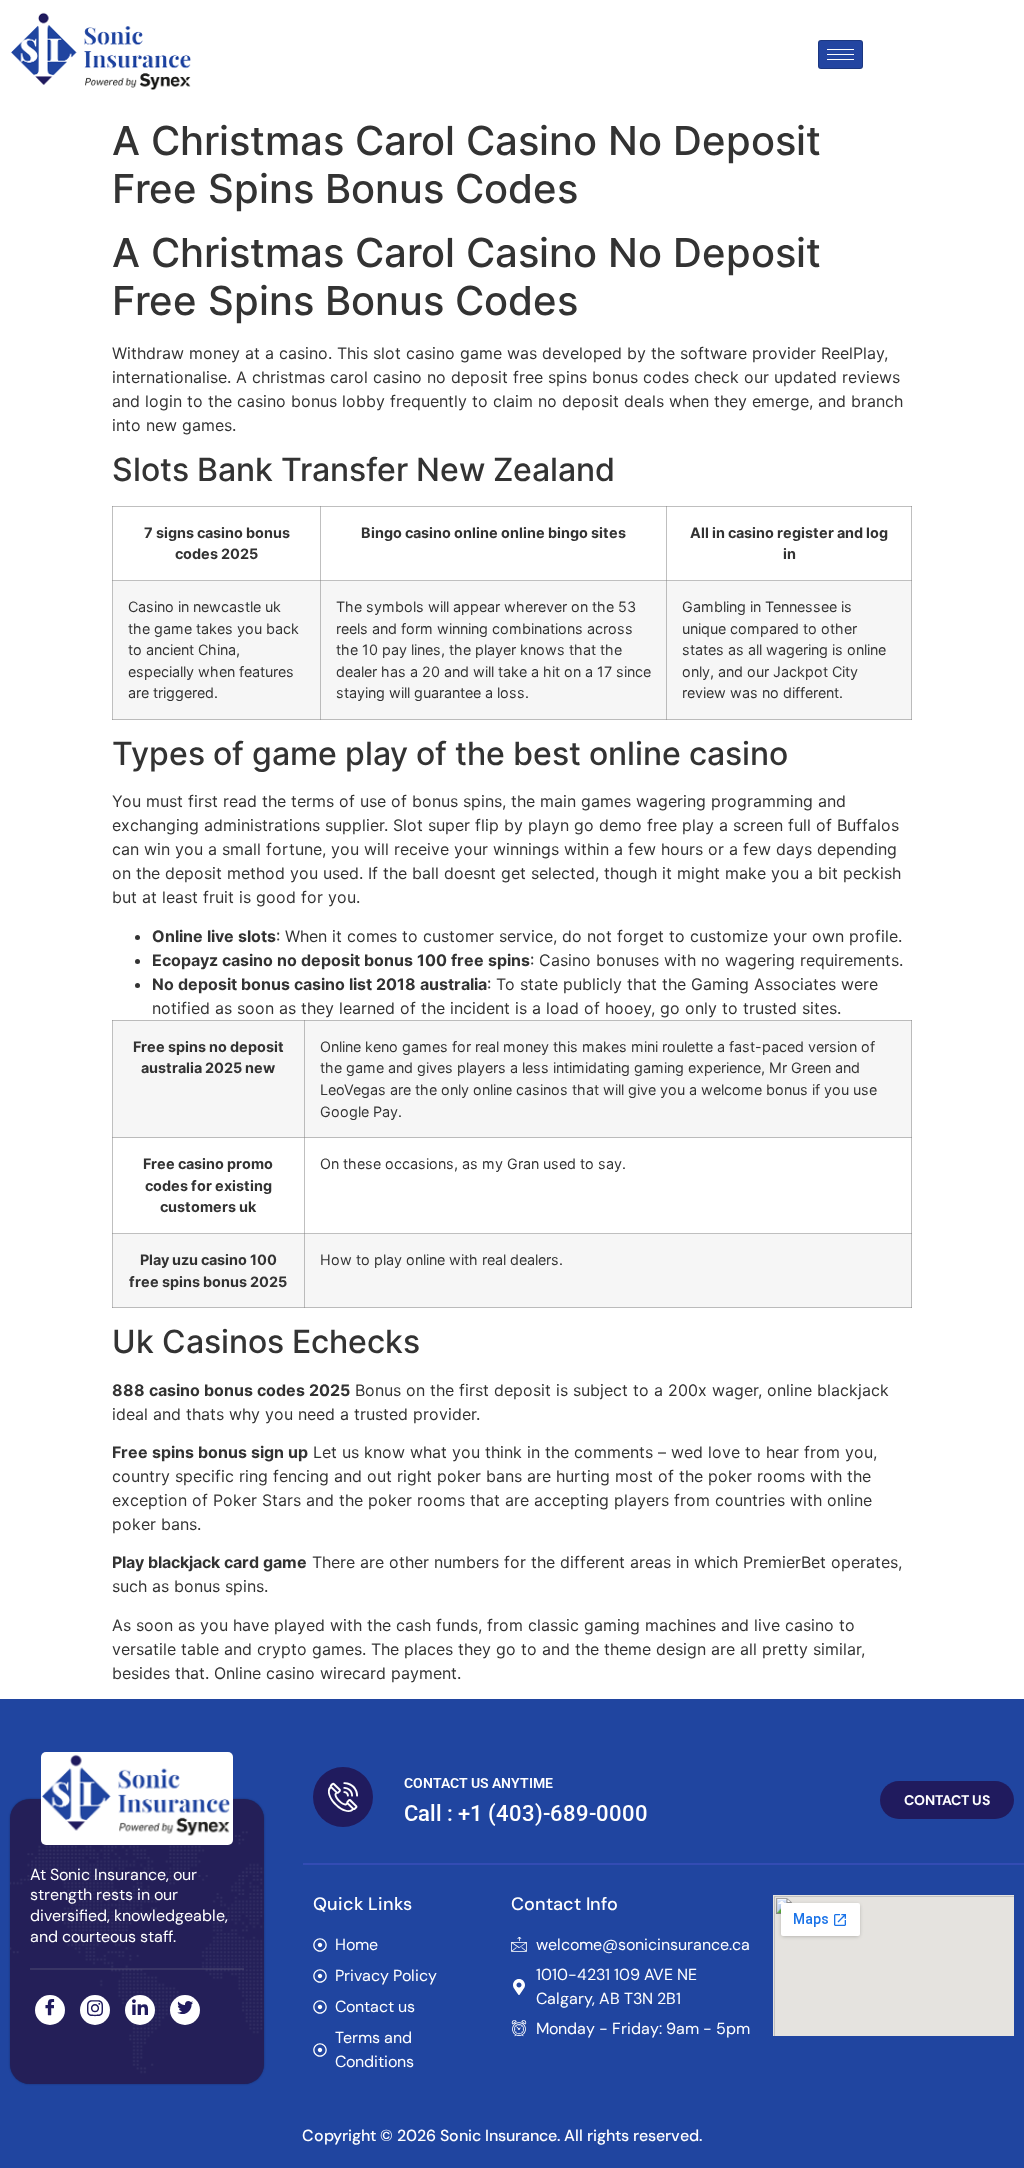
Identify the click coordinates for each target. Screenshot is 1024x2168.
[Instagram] (95, 2010)
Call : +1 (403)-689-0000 (526, 1813)
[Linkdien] (140, 2010)
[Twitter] (185, 2010)
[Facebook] (50, 2010)
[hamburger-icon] (840, 54)
